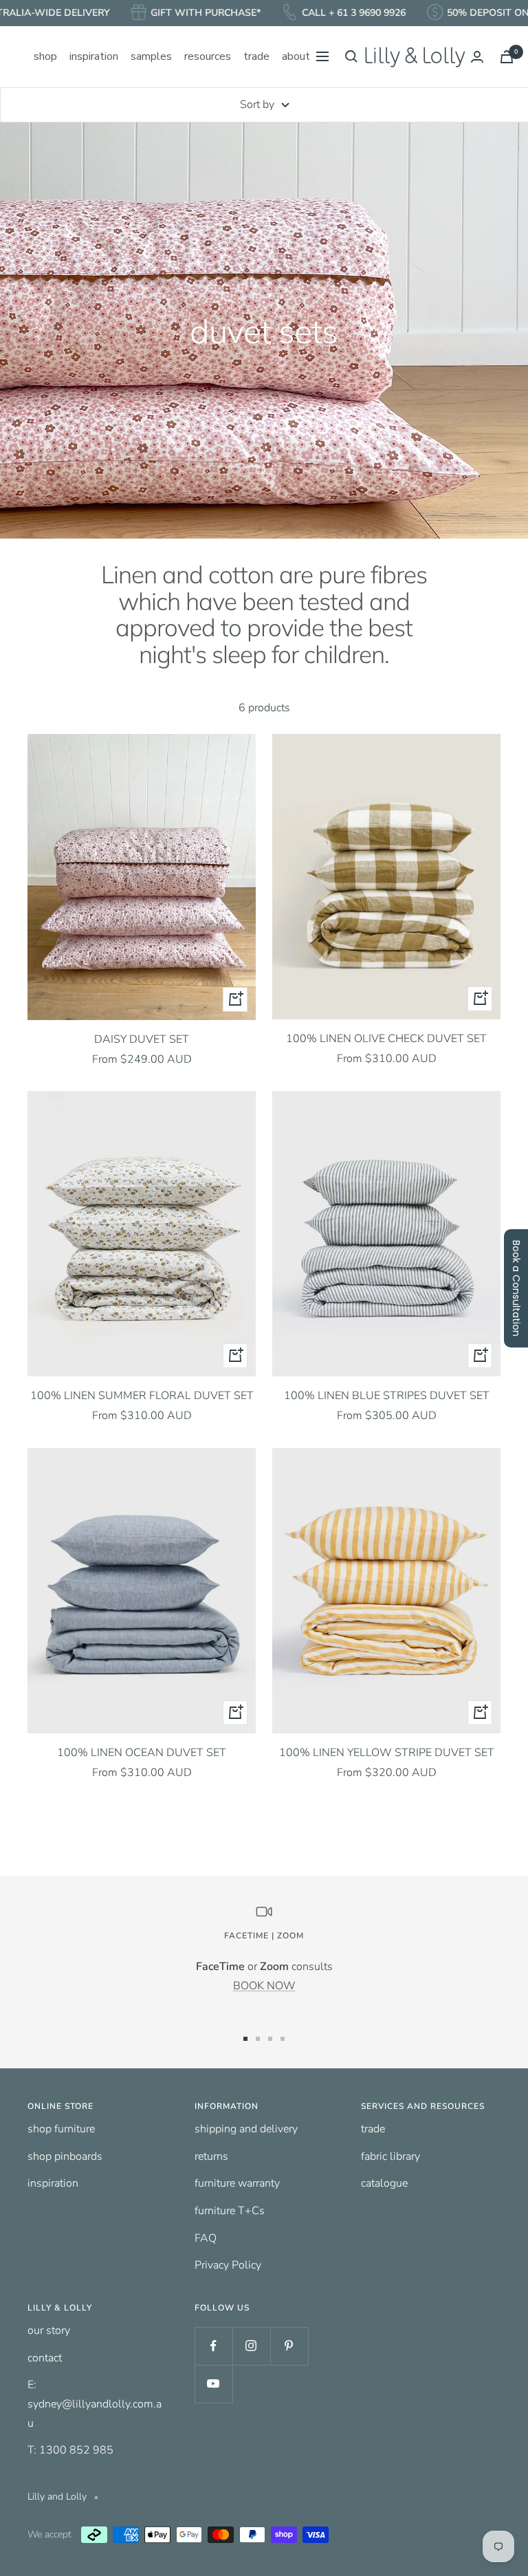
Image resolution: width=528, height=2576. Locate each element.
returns (211, 2156)
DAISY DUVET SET (142, 1039)
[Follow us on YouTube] (213, 2384)
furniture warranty (237, 2183)
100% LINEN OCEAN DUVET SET (142, 1753)
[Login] (477, 57)
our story (49, 2330)
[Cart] (507, 57)
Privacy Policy (228, 2265)
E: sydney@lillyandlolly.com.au (95, 2404)
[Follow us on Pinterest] (289, 2346)
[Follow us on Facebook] (213, 2346)
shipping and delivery (246, 2129)
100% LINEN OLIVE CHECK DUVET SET (386, 1039)
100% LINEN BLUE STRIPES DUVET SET (387, 1396)
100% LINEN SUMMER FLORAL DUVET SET (142, 1396)
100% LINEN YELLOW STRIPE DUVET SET (387, 1753)
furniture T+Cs (230, 2211)
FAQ (206, 2238)
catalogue (384, 2183)
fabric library (390, 2156)
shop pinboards (65, 2156)
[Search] (351, 56)
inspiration (53, 2183)
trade (373, 2129)
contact (45, 2358)
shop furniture (61, 2129)
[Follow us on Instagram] (251, 2346)
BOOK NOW (264, 1986)
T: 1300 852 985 (70, 2450)
